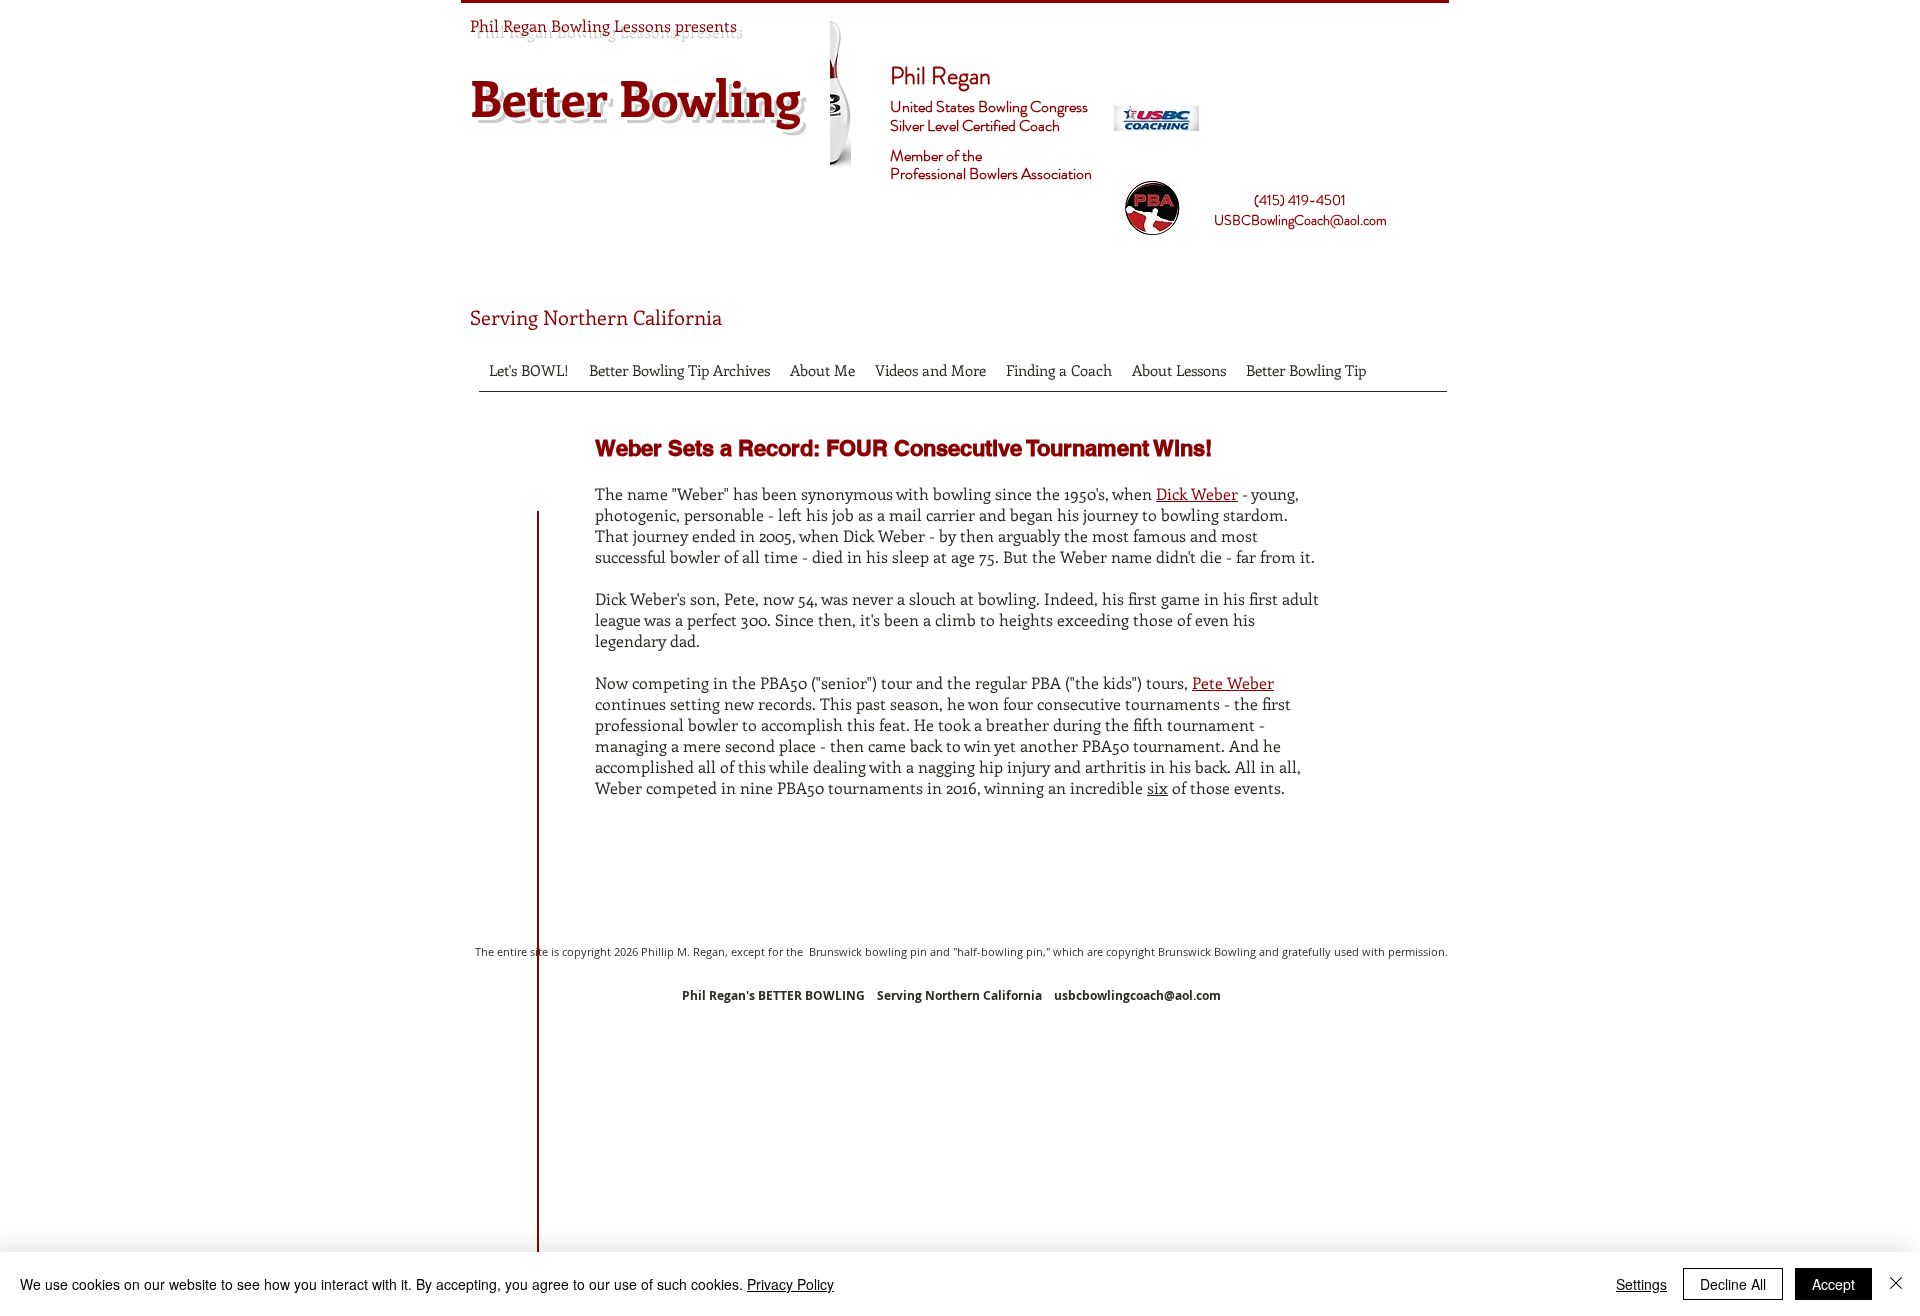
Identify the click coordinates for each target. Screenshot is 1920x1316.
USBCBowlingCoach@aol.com (1300, 220)
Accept (1833, 1284)
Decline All (1733, 1284)
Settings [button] (1641, 1284)
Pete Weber (1233, 682)
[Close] (1896, 1284)
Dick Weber (1197, 493)
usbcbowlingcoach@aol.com (1137, 995)
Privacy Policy (790, 1284)
